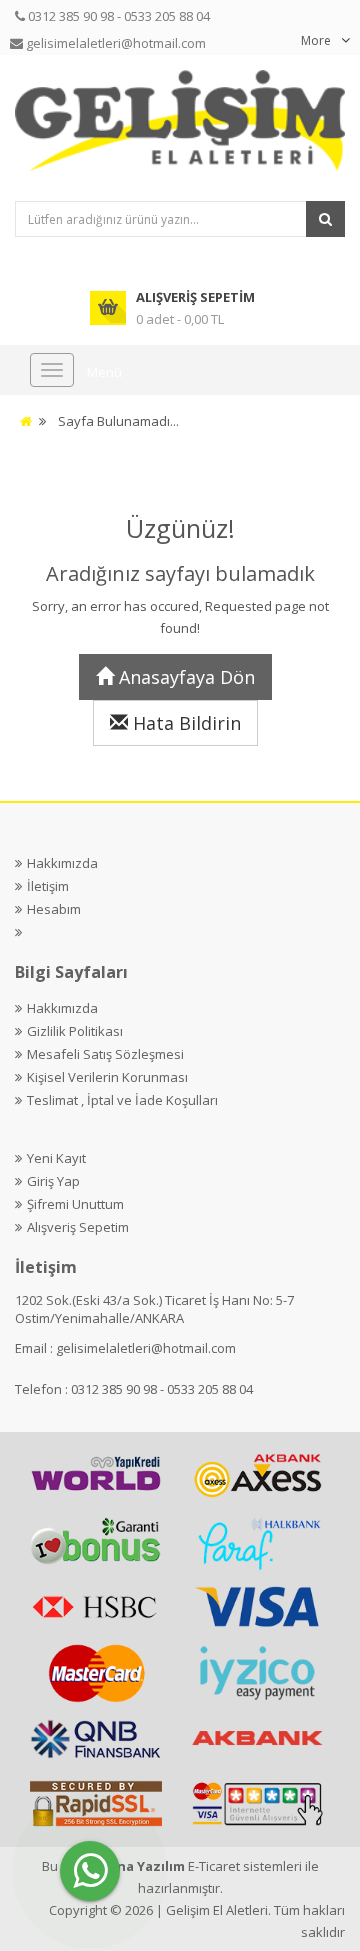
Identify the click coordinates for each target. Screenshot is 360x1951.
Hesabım (54, 909)
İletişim (48, 886)
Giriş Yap (53, 1181)
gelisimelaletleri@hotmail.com (146, 1348)
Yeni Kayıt (56, 1158)
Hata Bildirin (184, 723)
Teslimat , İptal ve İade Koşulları (122, 1100)
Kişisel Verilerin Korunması (107, 1077)
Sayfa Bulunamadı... (118, 421)
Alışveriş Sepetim (78, 1227)
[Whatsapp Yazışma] (90, 1871)
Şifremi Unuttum (75, 1204)
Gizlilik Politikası (75, 1031)
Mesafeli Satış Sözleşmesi (105, 1054)
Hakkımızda (62, 863)
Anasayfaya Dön (184, 677)
